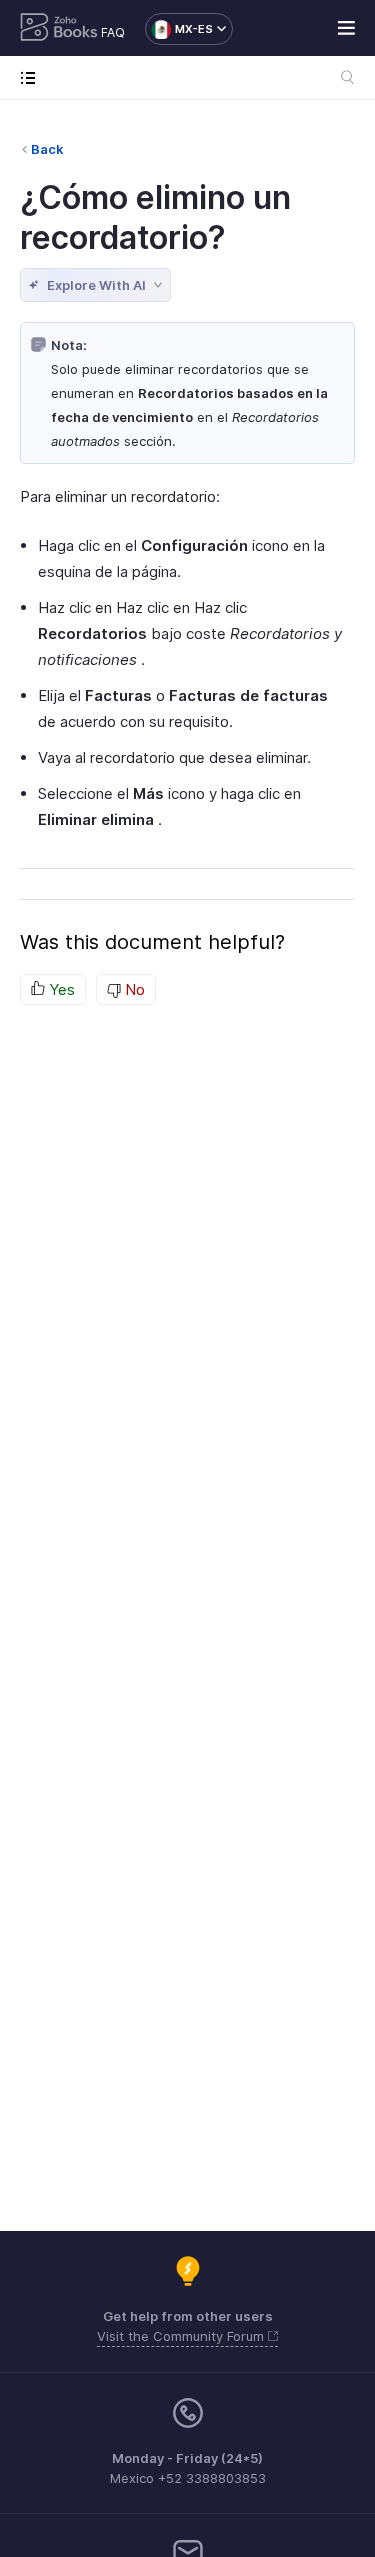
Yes (60, 989)
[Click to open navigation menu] (32, 77)
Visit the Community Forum (182, 2336)
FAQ (113, 32)
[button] (179, 29)
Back (47, 149)
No (133, 989)
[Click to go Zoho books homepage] (59, 29)
